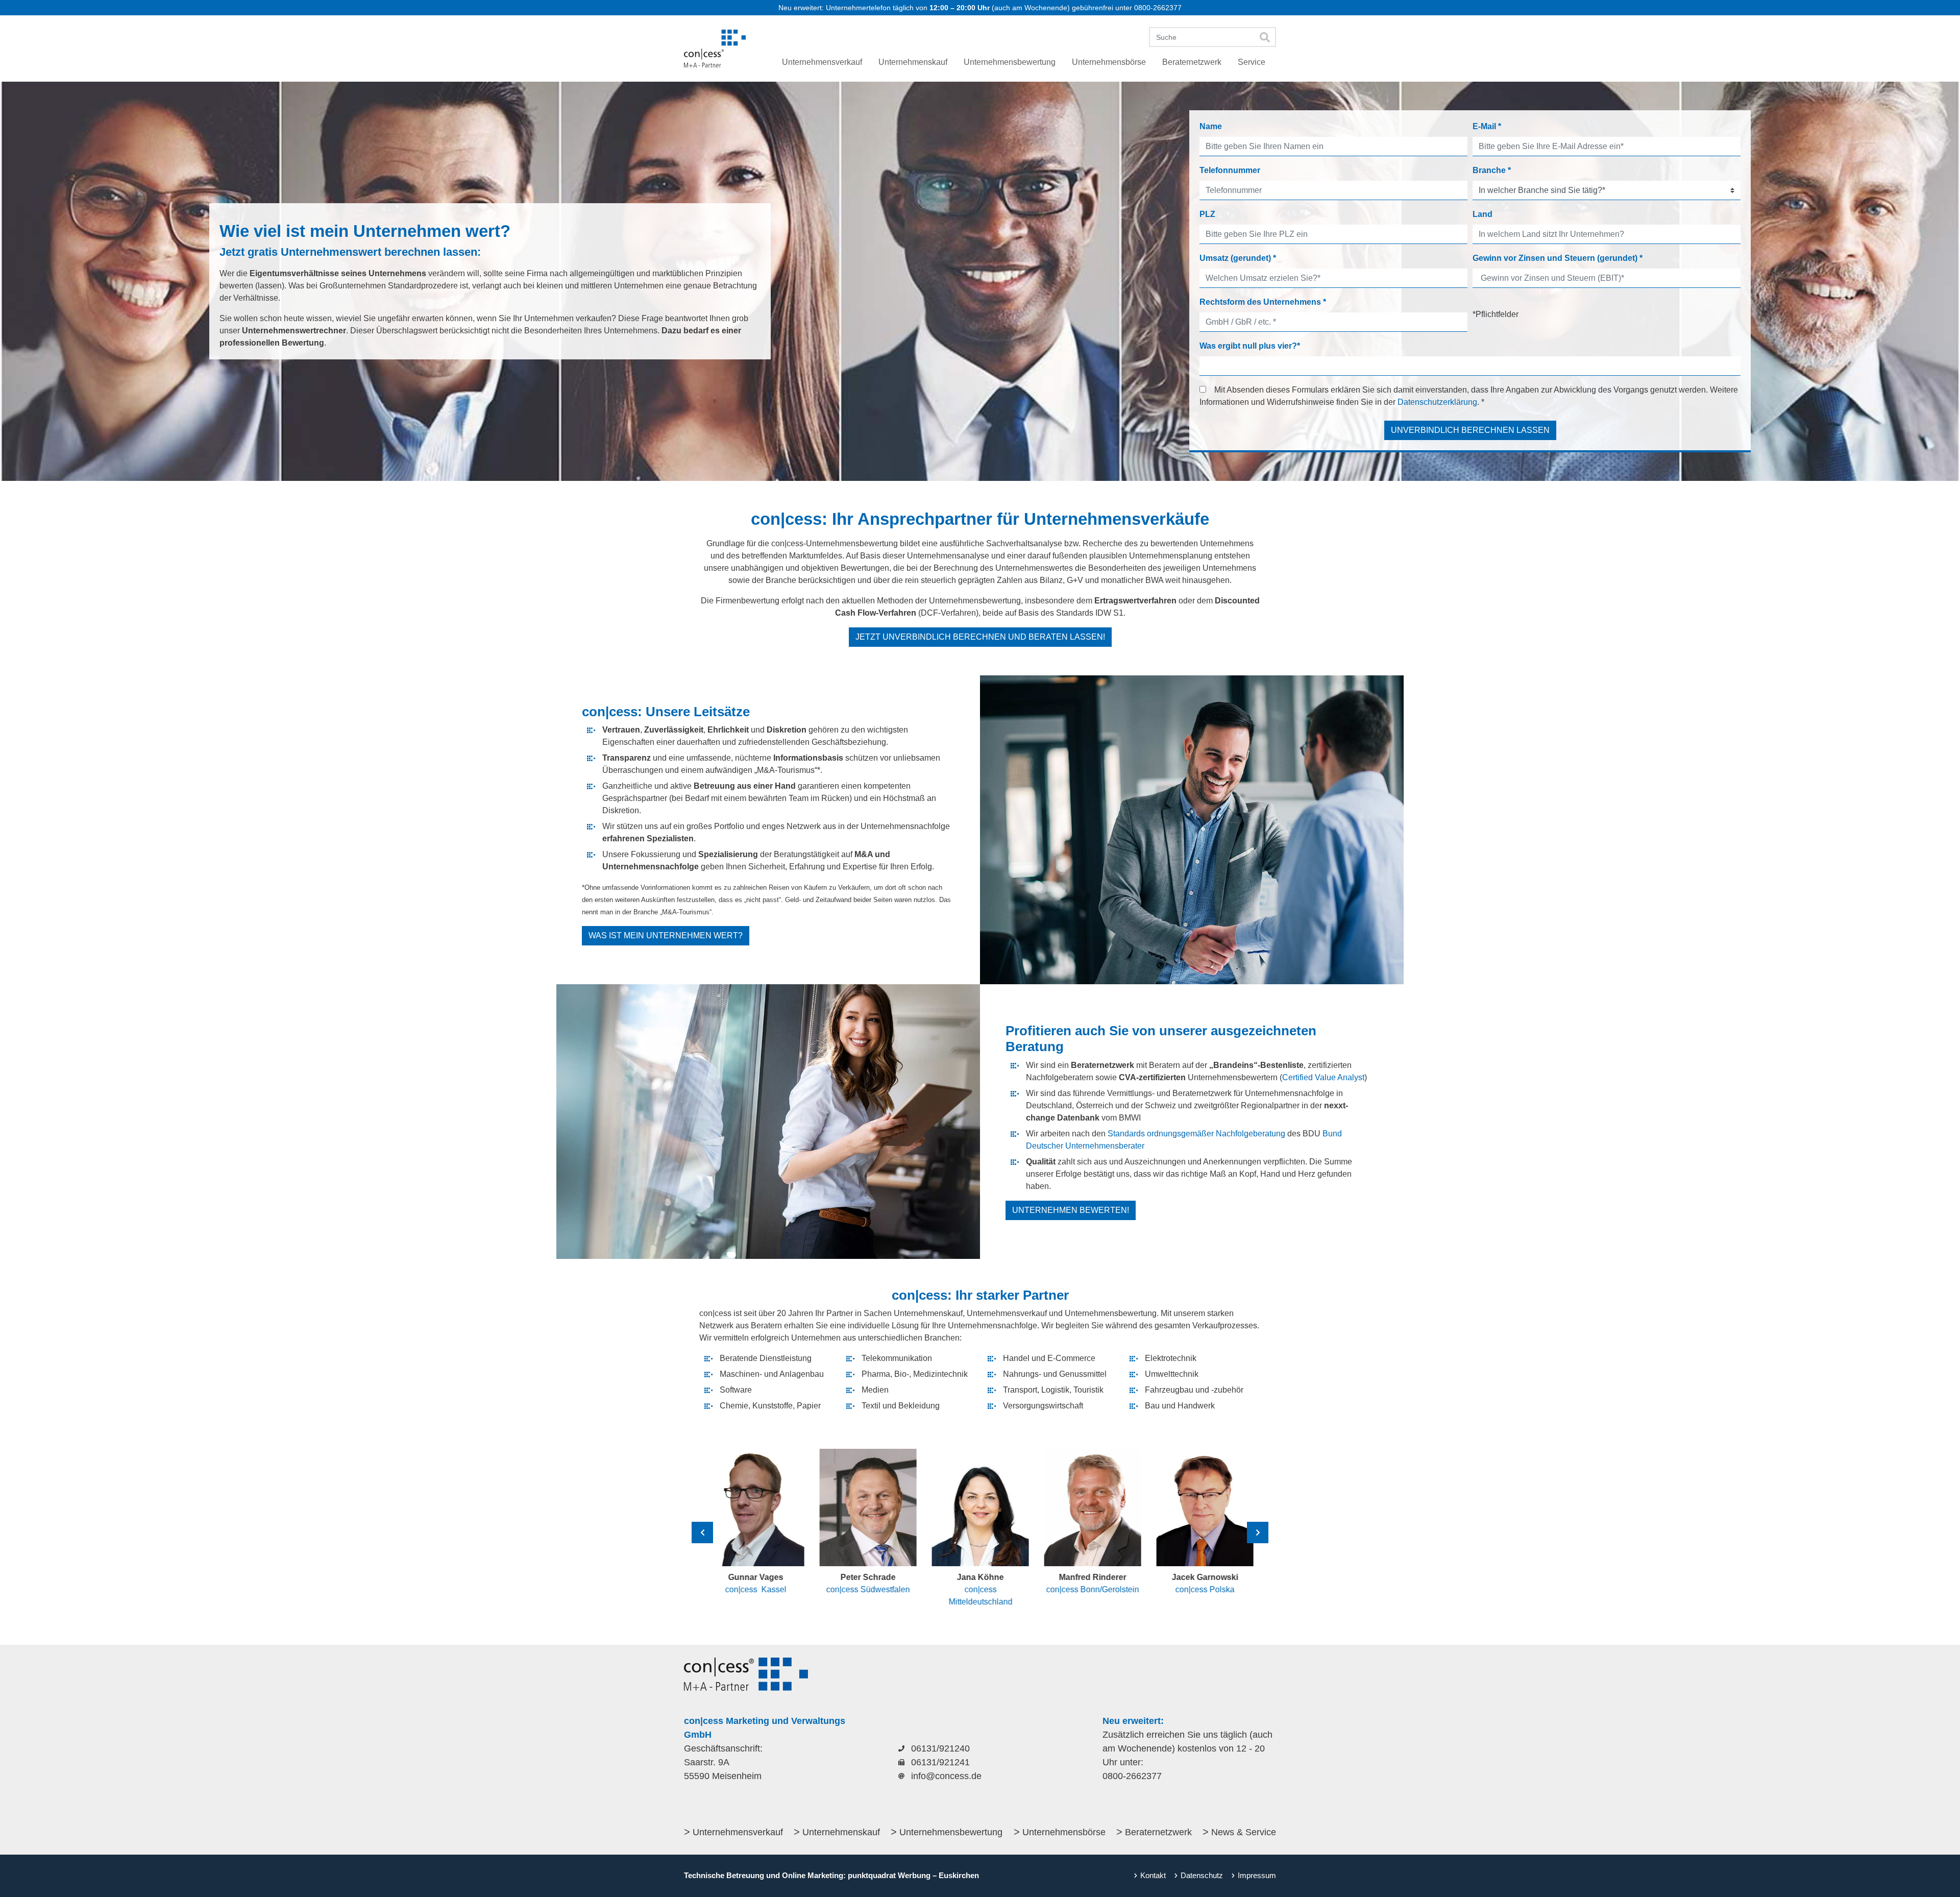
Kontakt (1153, 1875)
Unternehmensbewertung (951, 1832)
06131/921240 (940, 1748)
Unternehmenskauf (841, 1832)
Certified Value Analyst (1323, 1077)
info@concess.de (946, 1776)
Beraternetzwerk (1158, 1832)
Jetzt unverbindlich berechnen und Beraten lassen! (980, 637)
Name (1211, 126)
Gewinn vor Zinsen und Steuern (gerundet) (1558, 258)
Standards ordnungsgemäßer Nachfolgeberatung (1196, 1134)
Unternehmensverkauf (738, 1832)
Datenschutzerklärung (1437, 402)
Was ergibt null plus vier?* (1250, 346)
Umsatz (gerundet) (1238, 258)
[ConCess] (715, 48)
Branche (1492, 170)
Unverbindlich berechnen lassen (1470, 430)
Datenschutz (1202, 1875)
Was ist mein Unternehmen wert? (666, 935)
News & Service (1244, 1832)
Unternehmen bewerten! (1071, 1210)
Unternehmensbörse (1064, 1832)
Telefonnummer (1230, 170)
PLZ (1207, 214)
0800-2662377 (1158, 8)
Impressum (1257, 1875)
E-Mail (1487, 126)
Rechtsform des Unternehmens (1263, 302)
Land (1483, 214)
